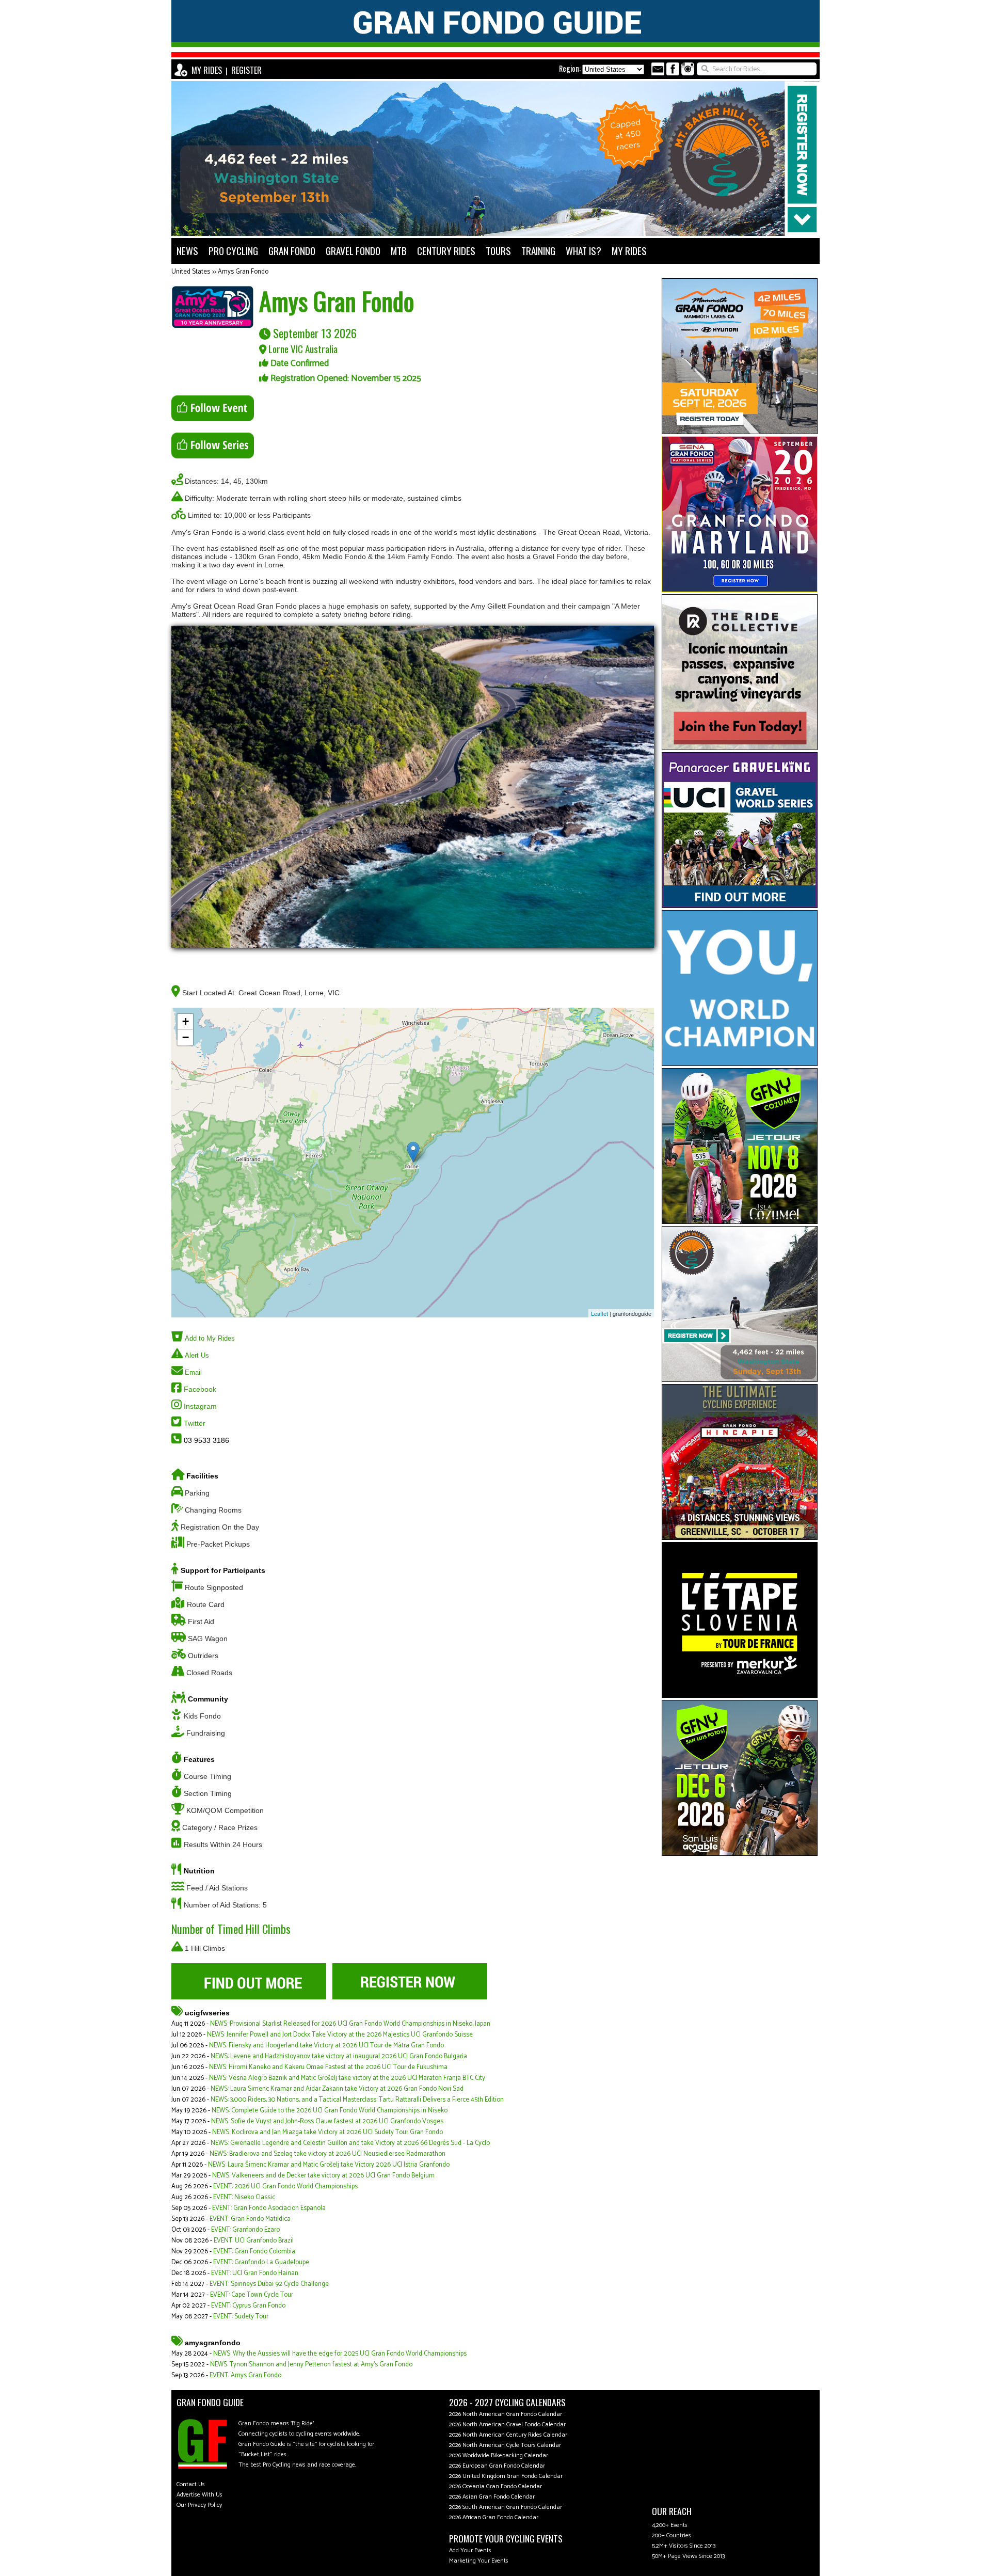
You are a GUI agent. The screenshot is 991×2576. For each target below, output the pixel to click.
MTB (399, 251)
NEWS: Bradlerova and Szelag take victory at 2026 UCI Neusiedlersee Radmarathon (327, 2154)
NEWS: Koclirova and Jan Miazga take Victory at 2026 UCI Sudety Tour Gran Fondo (327, 2132)
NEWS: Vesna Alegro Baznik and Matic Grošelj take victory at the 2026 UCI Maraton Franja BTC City (347, 2078)
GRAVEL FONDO (353, 251)
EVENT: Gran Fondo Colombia (254, 2252)
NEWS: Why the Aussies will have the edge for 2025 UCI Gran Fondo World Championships (340, 2354)
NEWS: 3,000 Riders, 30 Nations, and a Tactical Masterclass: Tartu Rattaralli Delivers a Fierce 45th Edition (357, 2100)
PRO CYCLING (233, 251)
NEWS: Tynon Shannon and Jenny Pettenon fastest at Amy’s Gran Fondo (311, 2365)
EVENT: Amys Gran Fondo (245, 2375)
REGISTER (246, 70)
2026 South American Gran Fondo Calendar (506, 2507)
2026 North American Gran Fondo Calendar (506, 2414)
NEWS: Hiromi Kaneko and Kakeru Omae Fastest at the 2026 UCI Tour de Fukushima (328, 2067)
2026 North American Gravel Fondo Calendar (507, 2424)
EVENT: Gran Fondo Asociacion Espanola (269, 2208)
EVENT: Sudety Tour (241, 2317)
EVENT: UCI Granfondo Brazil (254, 2241)
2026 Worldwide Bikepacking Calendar (499, 2455)
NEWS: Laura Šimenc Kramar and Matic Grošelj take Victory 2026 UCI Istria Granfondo (329, 2165)
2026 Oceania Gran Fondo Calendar (495, 2486)
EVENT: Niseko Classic (244, 2197)
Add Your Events (470, 2550)
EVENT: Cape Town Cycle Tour (252, 2295)
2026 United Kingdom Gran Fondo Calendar (506, 2476)
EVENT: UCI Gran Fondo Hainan (255, 2273)
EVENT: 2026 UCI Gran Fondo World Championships (285, 2187)
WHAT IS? (584, 251)
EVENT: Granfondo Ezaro (245, 2230)
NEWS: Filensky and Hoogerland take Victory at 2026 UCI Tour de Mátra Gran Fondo (326, 2046)
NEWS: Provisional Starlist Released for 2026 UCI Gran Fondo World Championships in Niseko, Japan (350, 2024)
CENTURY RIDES (446, 251)
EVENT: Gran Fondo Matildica (250, 2219)
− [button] (186, 1037)
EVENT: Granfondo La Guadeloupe (261, 2262)
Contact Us (191, 2484)
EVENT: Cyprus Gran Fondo (248, 2306)
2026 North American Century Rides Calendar (508, 2435)
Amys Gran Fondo (243, 272)
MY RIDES (207, 70)
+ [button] (186, 1021)
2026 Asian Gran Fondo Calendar (492, 2497)
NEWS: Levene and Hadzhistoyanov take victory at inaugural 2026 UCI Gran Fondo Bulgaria (339, 2056)
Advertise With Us (199, 2495)
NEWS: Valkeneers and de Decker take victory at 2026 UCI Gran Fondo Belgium (323, 2176)
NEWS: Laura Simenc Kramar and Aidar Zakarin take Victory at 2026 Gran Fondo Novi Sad (337, 2089)
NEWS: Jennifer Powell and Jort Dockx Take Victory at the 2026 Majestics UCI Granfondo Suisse (340, 2035)
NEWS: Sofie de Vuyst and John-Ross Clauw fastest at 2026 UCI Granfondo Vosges (327, 2121)
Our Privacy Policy (199, 2505)
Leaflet (600, 1313)
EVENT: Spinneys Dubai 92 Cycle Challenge (269, 2284)
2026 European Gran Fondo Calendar (497, 2466)
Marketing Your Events (479, 2561)
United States (191, 272)
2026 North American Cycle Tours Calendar (505, 2445)
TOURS (498, 251)
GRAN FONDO (292, 251)
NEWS (187, 251)
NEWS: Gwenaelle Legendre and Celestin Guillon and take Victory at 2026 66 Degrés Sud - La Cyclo (350, 2143)
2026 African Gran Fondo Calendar (494, 2517)
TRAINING (538, 251)
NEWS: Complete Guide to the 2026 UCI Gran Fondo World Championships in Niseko (330, 2111)
